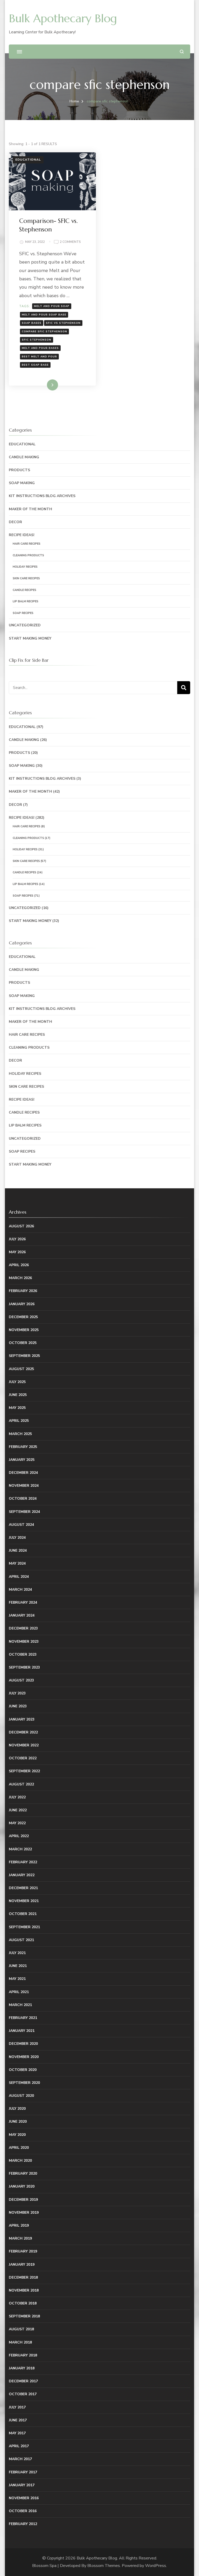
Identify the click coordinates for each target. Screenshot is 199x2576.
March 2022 (20, 1849)
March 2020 (20, 2161)
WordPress (156, 2566)
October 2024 (23, 1499)
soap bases (32, 323)
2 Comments (70, 242)
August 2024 (21, 1525)
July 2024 (17, 1538)
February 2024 (23, 1602)
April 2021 (19, 1992)
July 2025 (17, 1382)
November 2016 (24, 2498)
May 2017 (17, 2433)
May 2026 (17, 1252)
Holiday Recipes (25, 567)
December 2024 (23, 1473)
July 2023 (17, 1693)
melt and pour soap (52, 306)
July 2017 (17, 2407)
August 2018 (21, 2329)
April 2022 (19, 1836)
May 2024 (17, 1563)
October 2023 (23, 1654)
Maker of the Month (30, 509)
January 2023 (22, 1719)
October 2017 (23, 2394)
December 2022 (23, 1732)
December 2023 (23, 1628)
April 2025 (19, 1421)
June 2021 (18, 1966)
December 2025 (23, 1317)
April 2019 (19, 2225)
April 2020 (19, 2148)
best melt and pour (39, 357)
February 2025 (23, 1447)
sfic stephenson (37, 340)
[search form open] (182, 52)
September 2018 (24, 2316)
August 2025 (21, 1369)
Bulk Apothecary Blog (63, 18)
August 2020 (21, 2096)
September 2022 (24, 1771)
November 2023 (24, 1642)
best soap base (35, 365)
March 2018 (20, 2342)
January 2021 (22, 2031)
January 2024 (22, 1615)
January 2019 (22, 2265)
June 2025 (18, 1395)
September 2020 (24, 2083)
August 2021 (21, 1940)
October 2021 (23, 1914)
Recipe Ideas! (22, 535)
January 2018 (22, 2368)
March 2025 (20, 1434)
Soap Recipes (23, 613)
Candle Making (24, 457)
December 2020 (23, 2044)
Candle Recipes (24, 590)
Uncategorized (25, 625)
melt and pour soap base (44, 315)
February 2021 (23, 2018)
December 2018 (23, 2277)
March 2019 (20, 2238)
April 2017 (19, 2446)
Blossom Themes (104, 2566)
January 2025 (22, 1460)
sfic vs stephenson (63, 323)
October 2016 (23, 2511)
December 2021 (23, 1888)
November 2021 (24, 1901)
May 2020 (17, 2135)
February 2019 (23, 2251)
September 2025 (24, 1356)
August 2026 (21, 1226)
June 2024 (18, 1550)
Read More (44, 385)
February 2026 (23, 1291)
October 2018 (23, 2303)
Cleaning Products (28, 555)
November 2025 (24, 1330)
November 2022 (24, 1745)
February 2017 (23, 2472)
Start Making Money (30, 638)
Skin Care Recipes (26, 578)
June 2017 (18, 2420)
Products (19, 470)
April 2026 (19, 1265)
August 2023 (21, 1680)
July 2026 (17, 1239)
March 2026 (20, 1278)
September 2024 (24, 1512)
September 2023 (24, 1667)
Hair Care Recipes (27, 544)
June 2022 (18, 1810)
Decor (15, 522)
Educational (28, 160)
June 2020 (18, 2121)
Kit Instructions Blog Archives (42, 496)
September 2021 (24, 1927)
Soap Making (22, 483)
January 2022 (22, 1875)
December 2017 (23, 2381)
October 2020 (23, 2070)
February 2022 (23, 1862)
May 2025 (17, 1408)
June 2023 (18, 1706)
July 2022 (17, 1797)
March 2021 (20, 2005)
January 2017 (22, 2485)
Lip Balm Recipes (26, 601)
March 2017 (20, 2459)
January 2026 (22, 1304)
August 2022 (21, 1784)
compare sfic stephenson (44, 332)
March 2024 (20, 1590)
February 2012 (23, 2524)
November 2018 (24, 2290)
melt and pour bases (40, 348)
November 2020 (24, 2057)
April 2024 (19, 1577)
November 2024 (24, 1486)
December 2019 (23, 2200)
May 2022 (17, 1823)
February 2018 (23, 2355)
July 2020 (17, 2109)
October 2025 (23, 1343)
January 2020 (22, 2186)
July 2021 (17, 1953)
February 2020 (23, 2173)
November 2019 (24, 2213)
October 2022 (23, 1758)
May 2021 (17, 1979)
